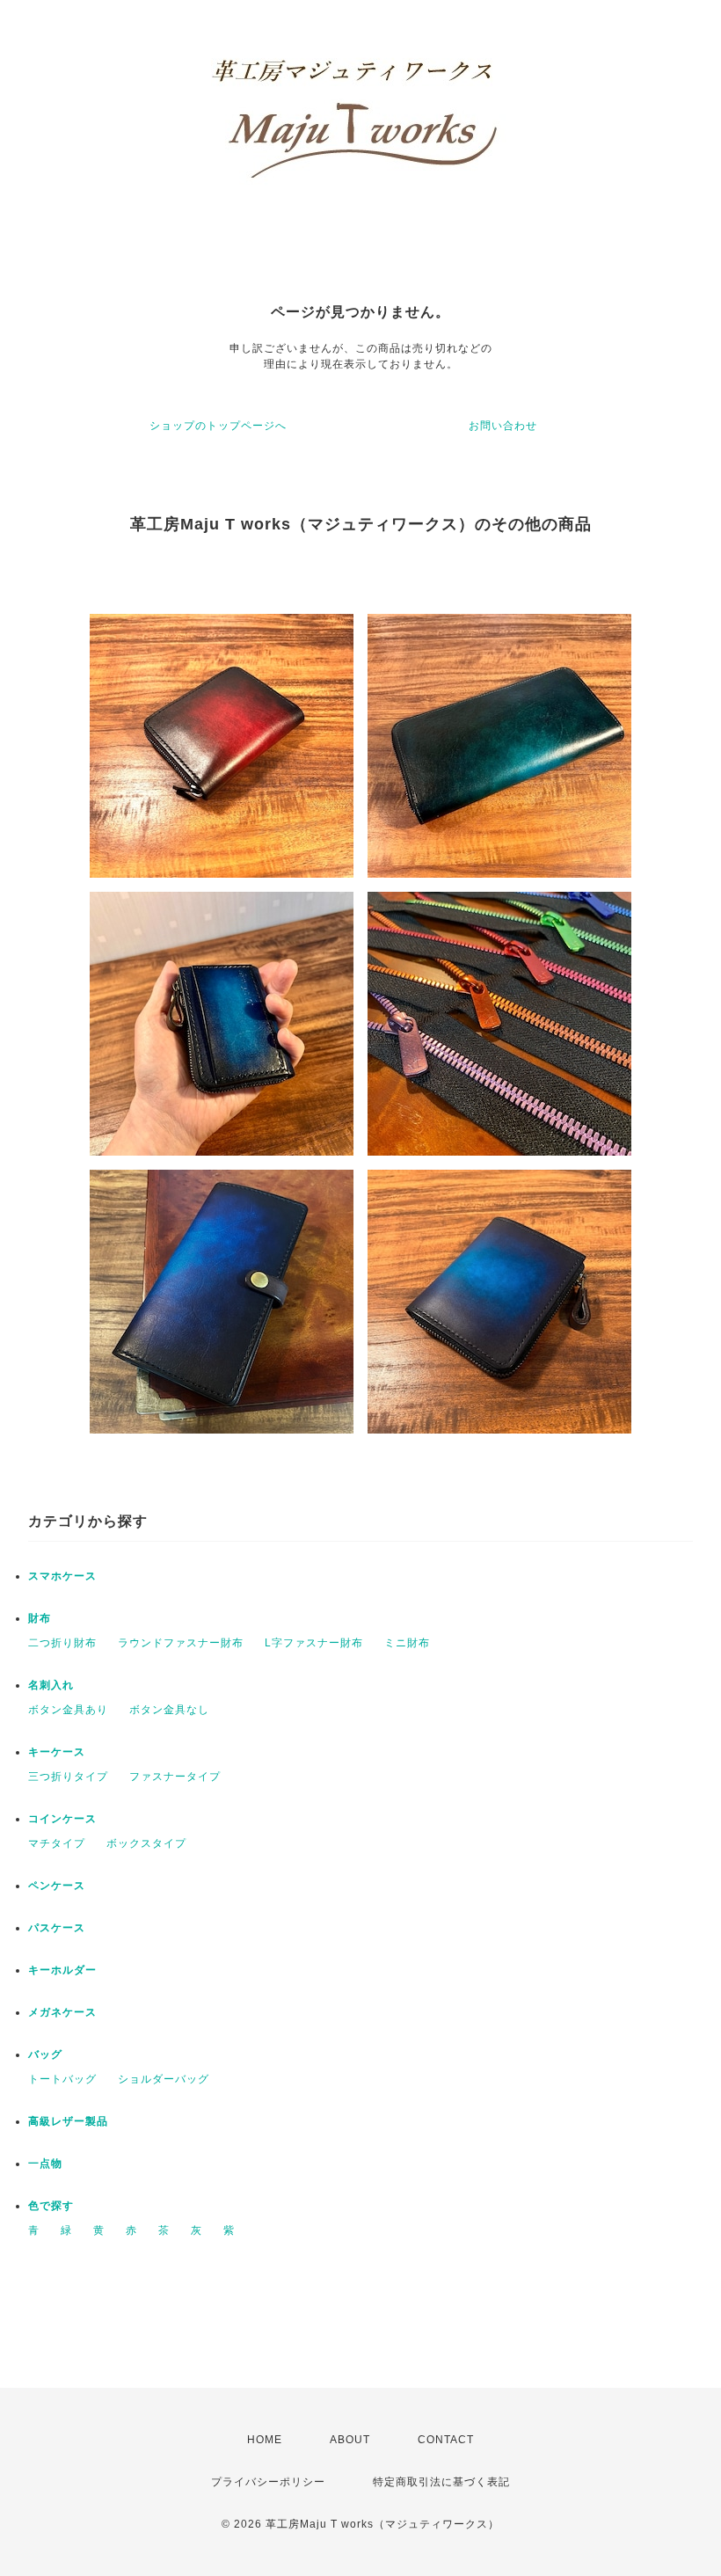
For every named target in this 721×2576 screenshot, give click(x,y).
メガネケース (62, 2012)
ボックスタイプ (146, 1843)
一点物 (45, 2164)
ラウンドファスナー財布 (181, 1643)
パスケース (57, 1928)
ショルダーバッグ (164, 2079)
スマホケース (62, 1576)
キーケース (57, 1752)
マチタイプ (57, 1843)
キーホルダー (62, 1970)
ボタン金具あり (68, 1710)
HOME (265, 2440)
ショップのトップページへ (218, 426)
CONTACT (446, 2440)
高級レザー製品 (68, 2121)
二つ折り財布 (62, 1643)
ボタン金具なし (169, 1710)
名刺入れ (51, 1685)
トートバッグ (62, 2079)
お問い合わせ (503, 426)
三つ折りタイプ (68, 1777)
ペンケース (57, 1886)
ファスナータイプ (175, 1777)
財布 (40, 1618)
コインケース (62, 1819)
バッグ (45, 2054)
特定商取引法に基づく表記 (441, 2482)
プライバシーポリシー (268, 2482)
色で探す (51, 2206)
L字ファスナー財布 (314, 1643)
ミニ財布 (407, 1643)
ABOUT (350, 2440)
